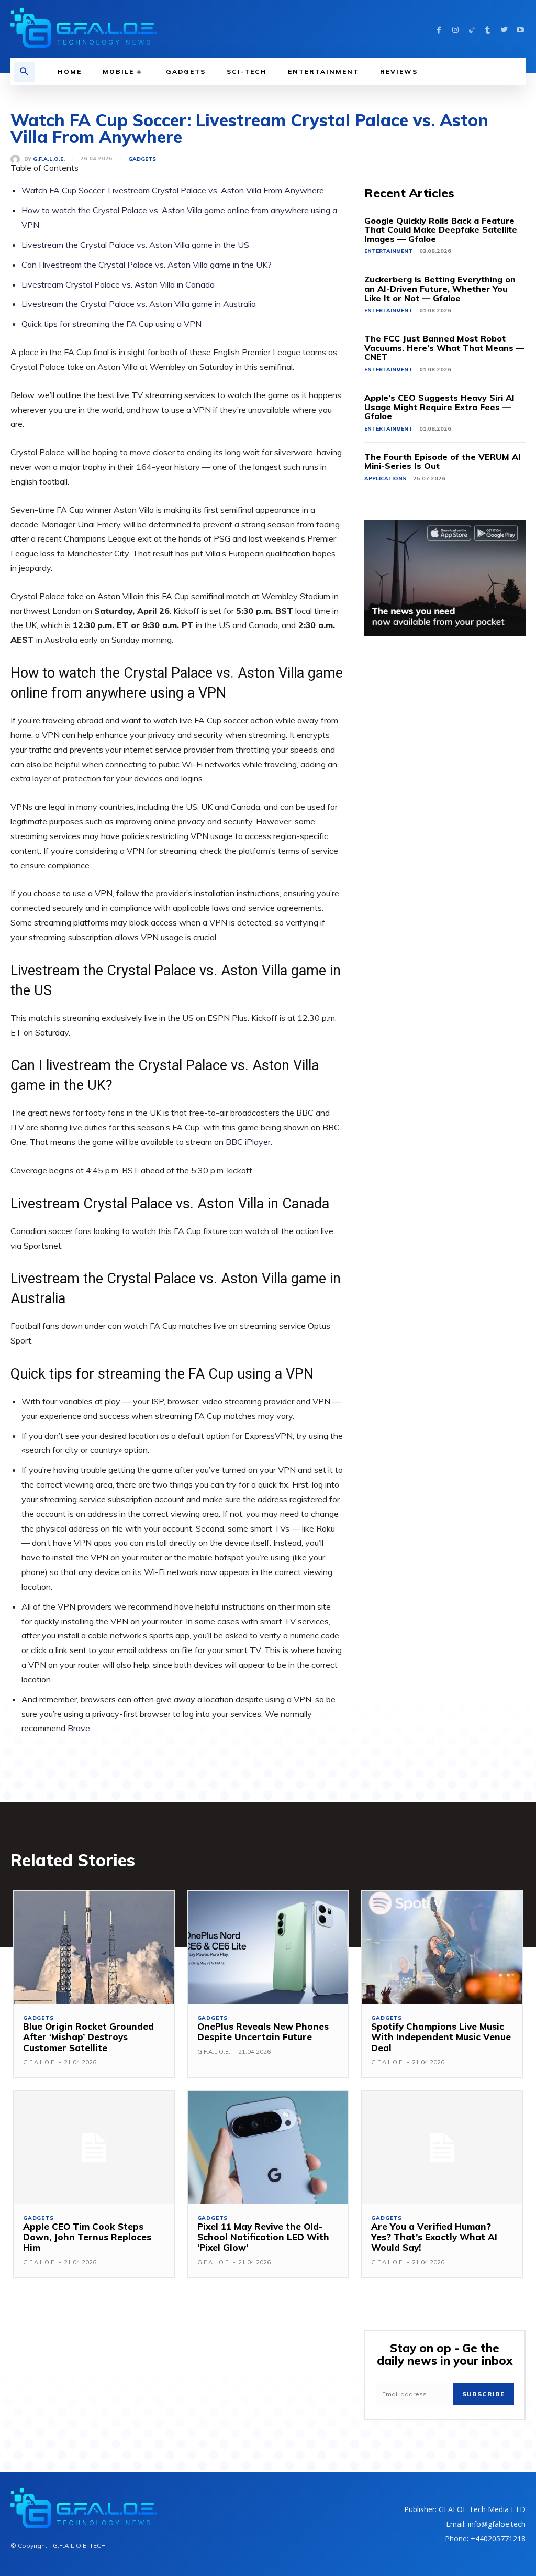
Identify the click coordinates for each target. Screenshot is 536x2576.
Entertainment (388, 251)
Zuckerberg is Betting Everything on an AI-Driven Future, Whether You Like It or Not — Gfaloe (440, 288)
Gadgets (142, 159)
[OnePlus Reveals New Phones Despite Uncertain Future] (268, 1948)
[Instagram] (455, 29)
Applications (385, 478)
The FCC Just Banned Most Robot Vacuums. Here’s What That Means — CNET (444, 348)
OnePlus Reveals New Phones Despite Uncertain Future (263, 2032)
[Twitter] (504, 29)
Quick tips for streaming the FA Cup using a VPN (111, 324)
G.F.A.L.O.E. (49, 159)
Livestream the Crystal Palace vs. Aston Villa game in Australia (139, 304)
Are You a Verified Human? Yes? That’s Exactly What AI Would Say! (434, 2237)
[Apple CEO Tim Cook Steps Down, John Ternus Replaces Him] (94, 2148)
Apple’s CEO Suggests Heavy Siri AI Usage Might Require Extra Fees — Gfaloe (439, 407)
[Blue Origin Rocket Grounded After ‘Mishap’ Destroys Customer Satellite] (94, 1948)
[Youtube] (520, 29)
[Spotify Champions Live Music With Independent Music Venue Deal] (442, 1948)
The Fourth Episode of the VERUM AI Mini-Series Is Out (443, 461)
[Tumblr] (488, 29)
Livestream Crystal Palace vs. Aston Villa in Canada (118, 284)
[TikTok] (471, 29)
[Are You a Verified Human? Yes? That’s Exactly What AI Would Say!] (442, 2148)
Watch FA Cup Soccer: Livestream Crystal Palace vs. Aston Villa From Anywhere (173, 190)
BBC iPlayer (248, 1142)
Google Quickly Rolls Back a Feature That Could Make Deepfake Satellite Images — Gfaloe (441, 230)
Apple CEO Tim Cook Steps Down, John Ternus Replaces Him (87, 2237)
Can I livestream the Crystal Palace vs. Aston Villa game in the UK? (147, 265)
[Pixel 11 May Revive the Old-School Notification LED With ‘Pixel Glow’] (268, 2148)
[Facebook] (439, 29)
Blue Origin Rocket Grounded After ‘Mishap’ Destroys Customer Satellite (88, 2037)
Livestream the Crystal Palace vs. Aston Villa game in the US (135, 245)
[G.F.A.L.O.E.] (17, 159)
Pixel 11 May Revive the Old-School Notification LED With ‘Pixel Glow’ (263, 2237)
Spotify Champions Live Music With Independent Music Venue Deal (441, 2037)
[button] (24, 72)
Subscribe (483, 2394)
